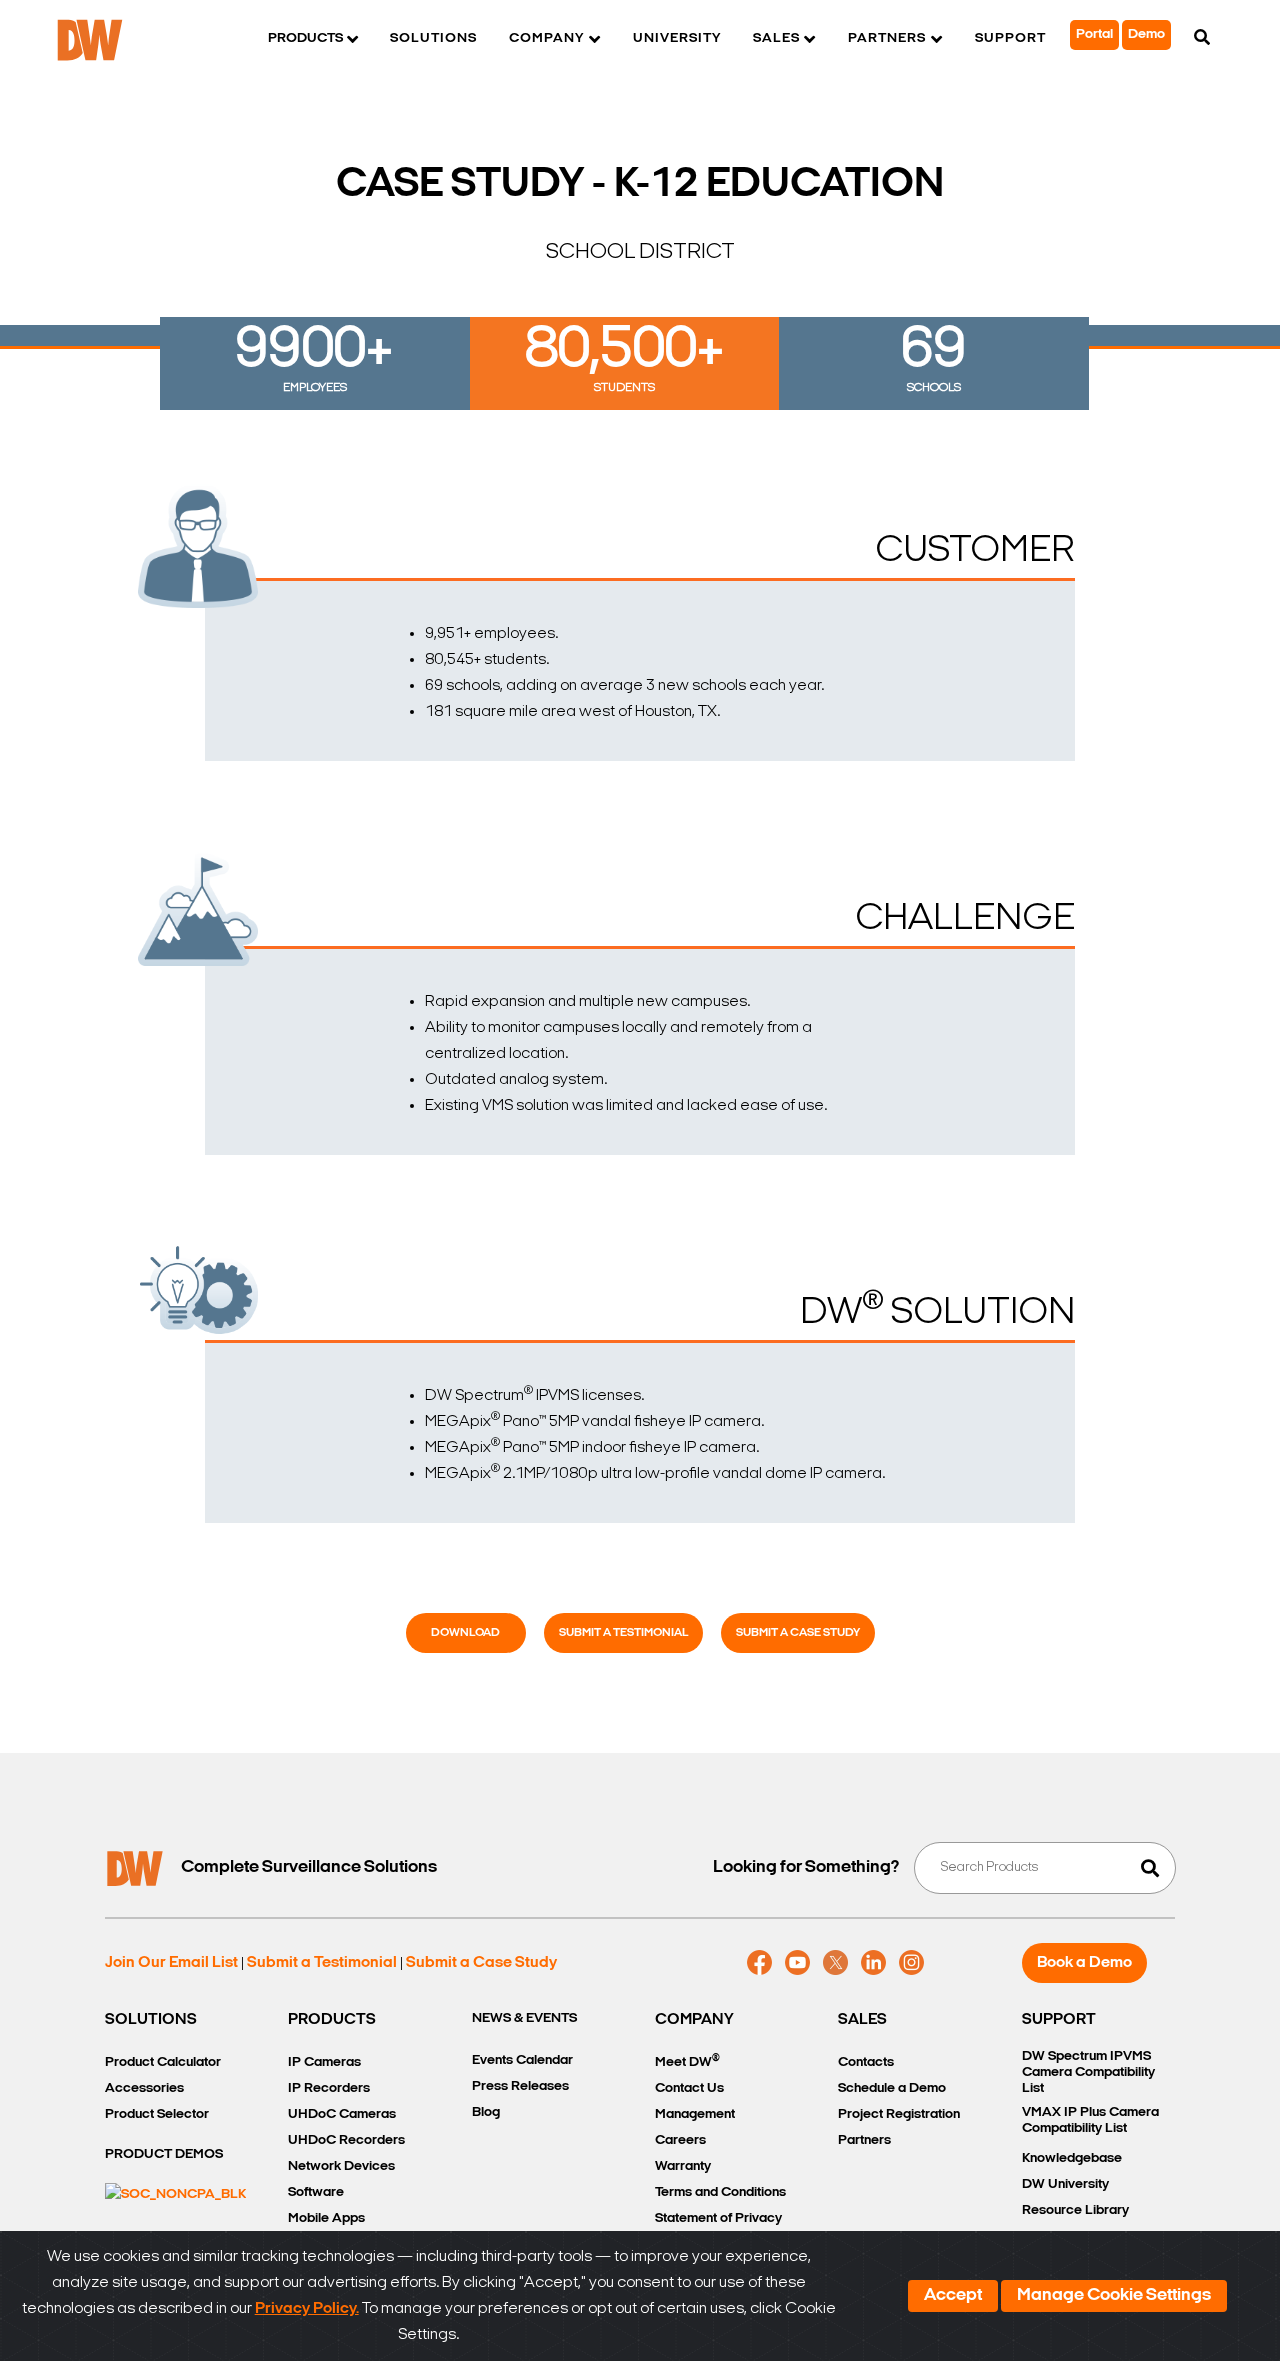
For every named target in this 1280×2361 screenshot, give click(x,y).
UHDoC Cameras (342, 2114)
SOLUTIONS (151, 2020)
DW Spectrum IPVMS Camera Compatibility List (1088, 2072)
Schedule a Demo (892, 2088)
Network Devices (341, 2166)
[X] (835, 1963)
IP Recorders (329, 2088)
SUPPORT (1059, 2020)
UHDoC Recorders (346, 2140)
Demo (1146, 34)
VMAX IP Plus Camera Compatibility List (1090, 2120)
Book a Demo (1084, 1963)
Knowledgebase (1072, 2158)
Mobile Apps (326, 2218)
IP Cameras (324, 2062)
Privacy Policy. (307, 2309)
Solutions (433, 38)
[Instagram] (911, 1963)
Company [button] (546, 38)
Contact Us (689, 2088)
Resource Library (1075, 2210)
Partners (864, 2140)
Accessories (144, 2088)
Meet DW (687, 2061)
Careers (680, 2140)
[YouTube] (797, 1963)
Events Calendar (522, 2060)
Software (316, 2192)
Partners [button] (887, 38)
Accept (953, 2296)
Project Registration (899, 2114)
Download (465, 1633)
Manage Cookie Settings (1114, 2296)
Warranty (683, 2166)
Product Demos (164, 2154)
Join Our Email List (171, 1963)
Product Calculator (163, 2062)
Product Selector (157, 2114)
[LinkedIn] (873, 1963)
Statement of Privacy (718, 2218)
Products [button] (305, 38)
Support (1010, 38)
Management (695, 2114)
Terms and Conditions (720, 2192)
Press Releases (520, 2086)
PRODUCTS (332, 2020)
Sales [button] (776, 38)
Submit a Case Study (798, 1633)
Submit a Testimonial (623, 1633)
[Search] (1202, 39)
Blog (486, 2112)
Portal (1094, 34)
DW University (1065, 2184)
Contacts (866, 2062)
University (677, 38)
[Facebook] (759, 1963)
